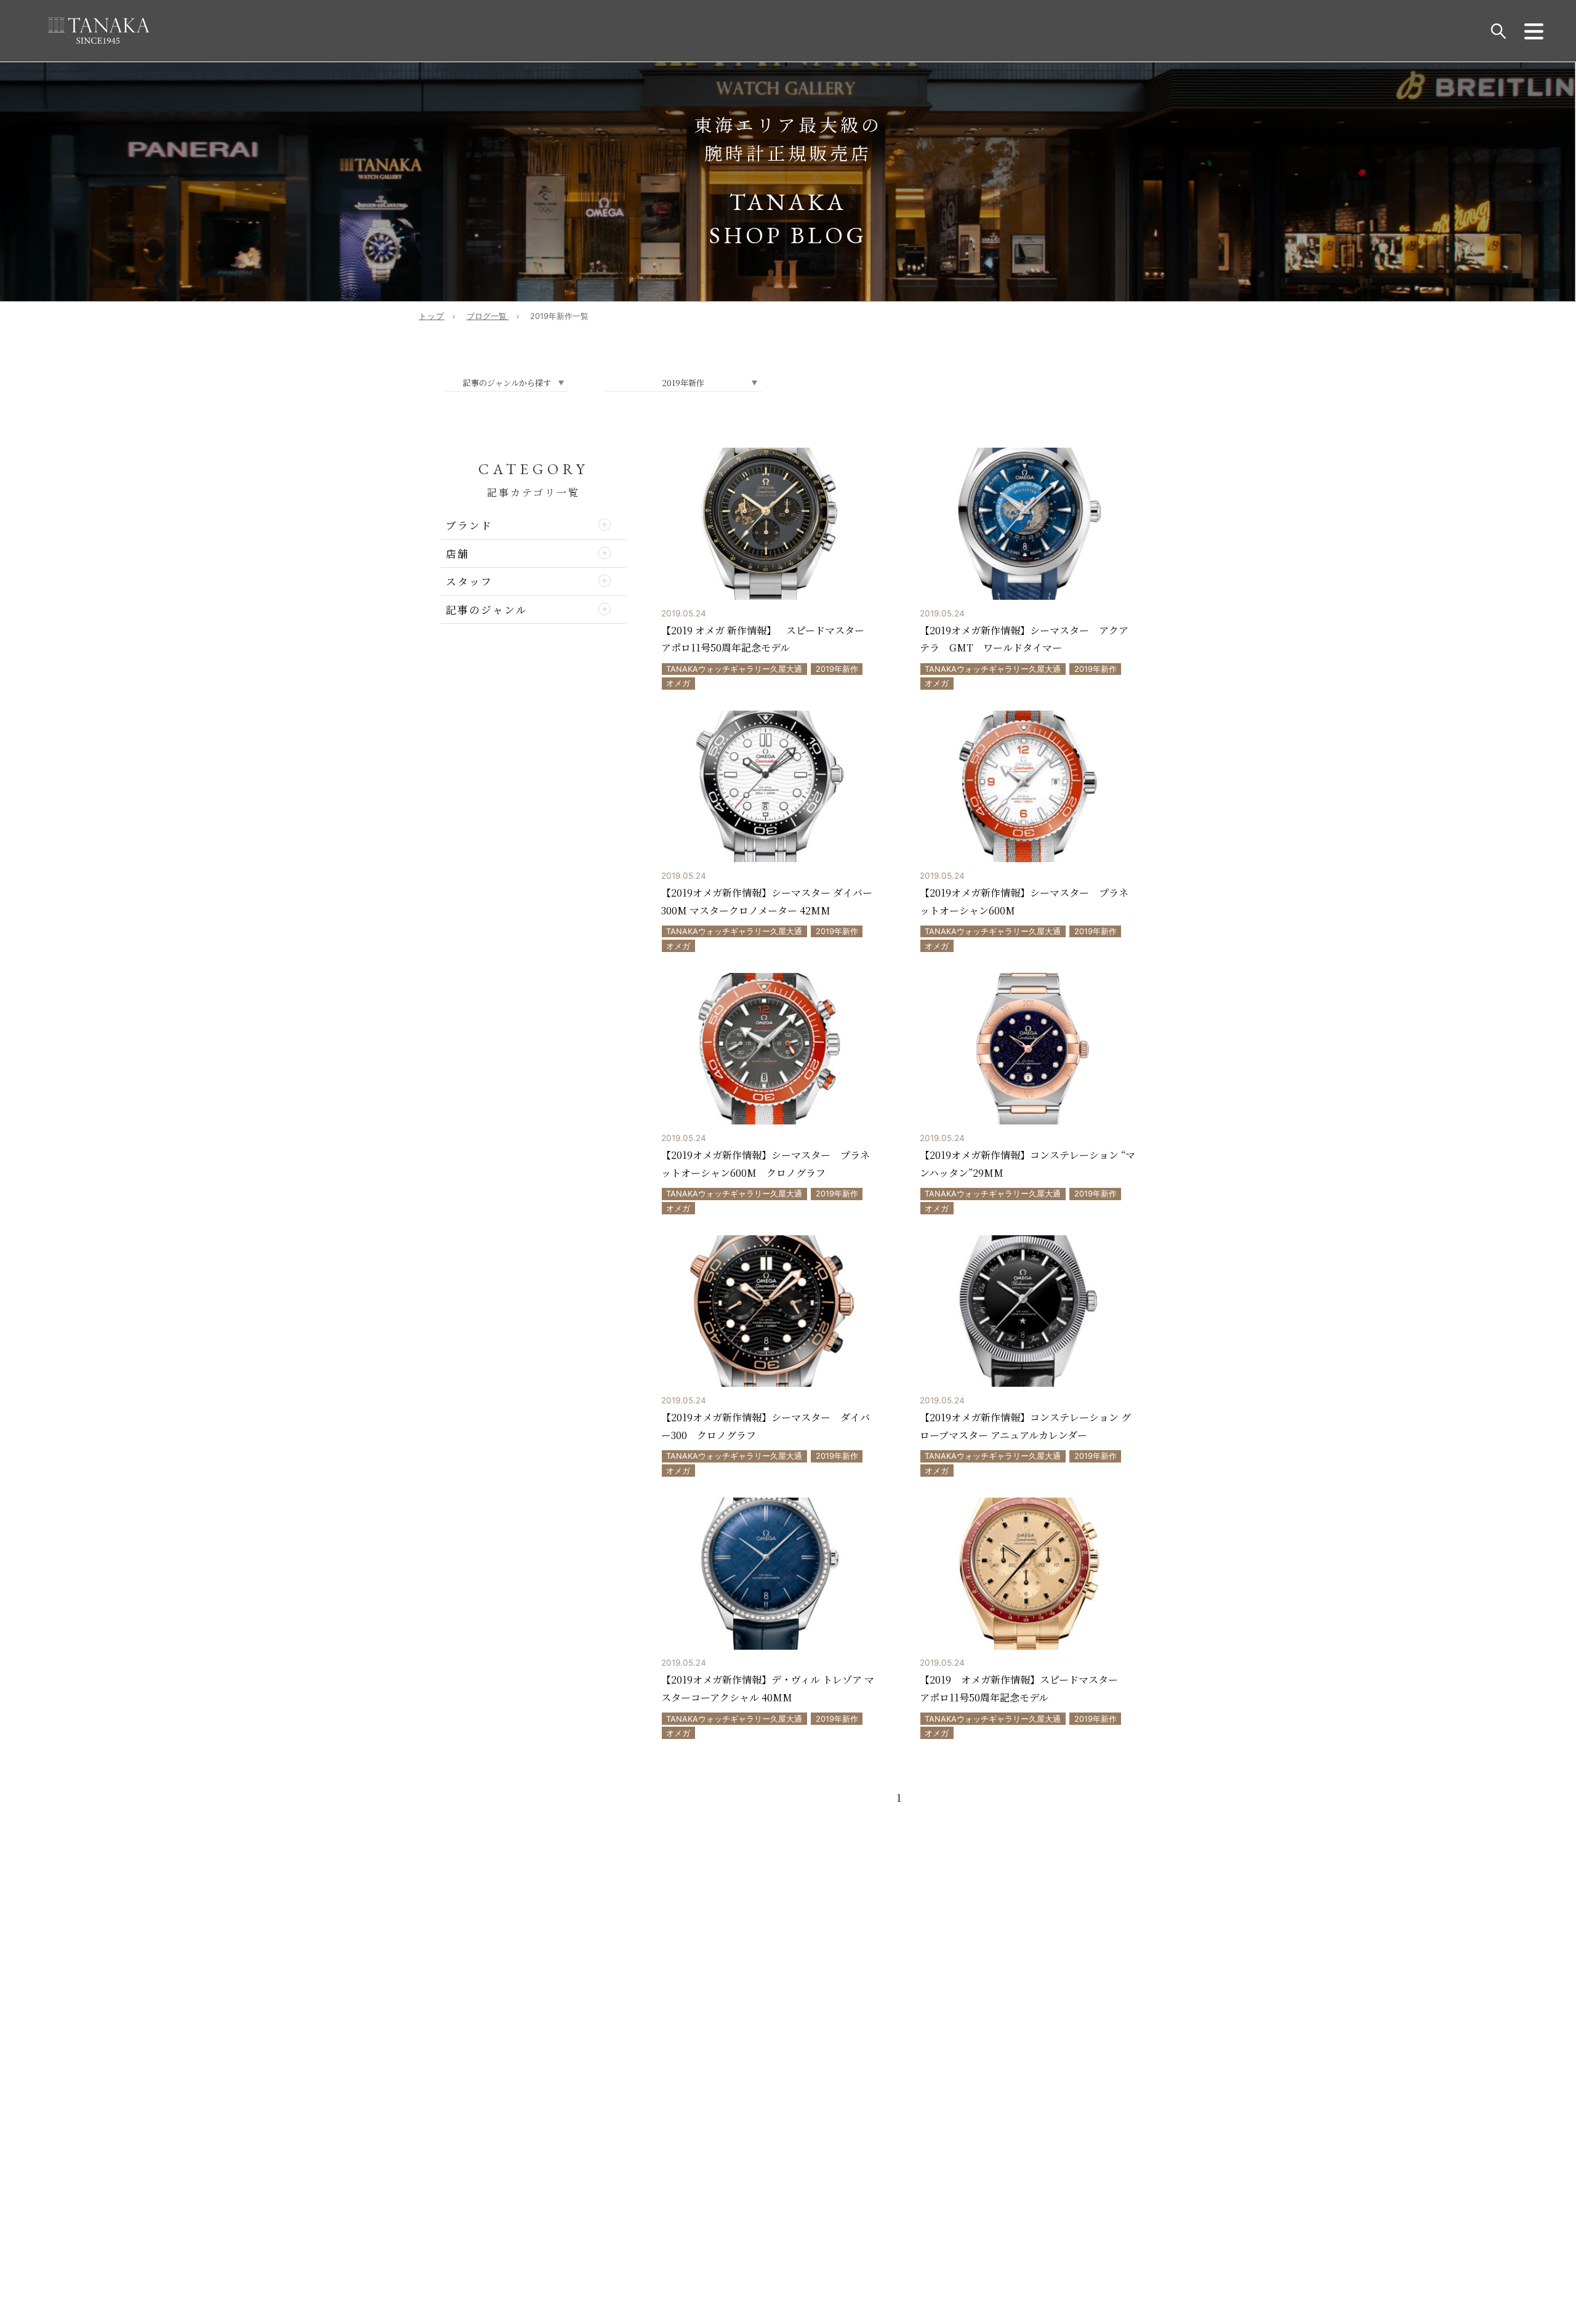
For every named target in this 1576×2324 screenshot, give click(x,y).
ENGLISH (740, 2120)
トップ (432, 316)
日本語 (834, 2120)
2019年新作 (837, 669)
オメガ (678, 683)
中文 (790, 2120)
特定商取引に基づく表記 (507, 1950)
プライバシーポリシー (511, 1961)
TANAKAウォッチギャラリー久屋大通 (734, 669)
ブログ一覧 (488, 316)
